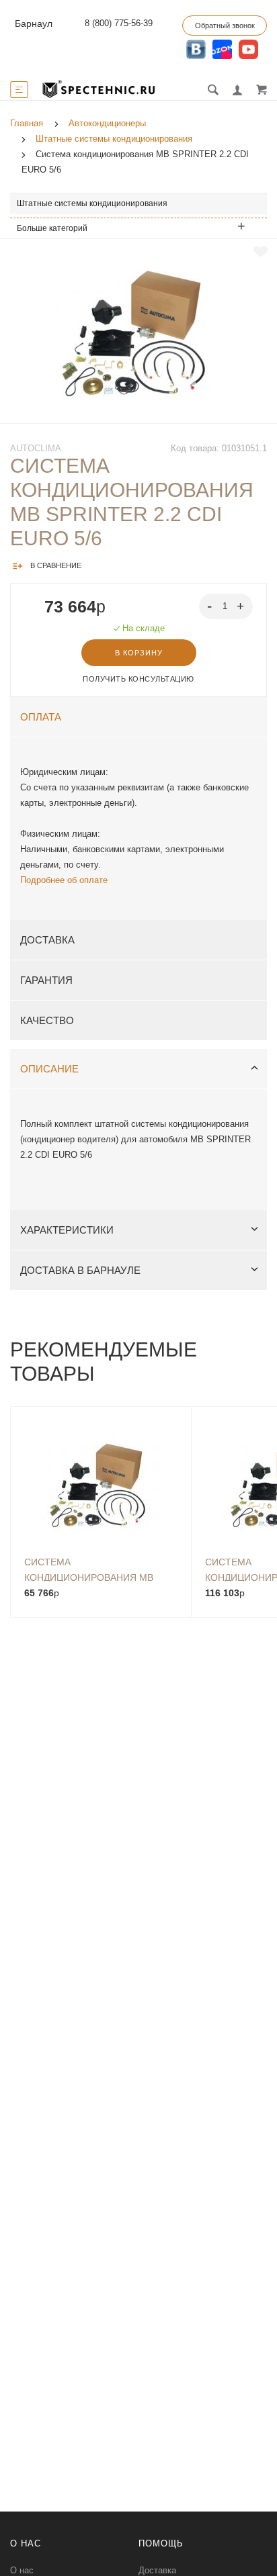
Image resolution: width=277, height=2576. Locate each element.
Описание (49, 1069)
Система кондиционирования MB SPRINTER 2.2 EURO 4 (89, 1569)
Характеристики (67, 1230)
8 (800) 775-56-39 (119, 23)
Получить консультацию (138, 679)
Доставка (47, 940)
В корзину (139, 653)
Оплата (41, 717)
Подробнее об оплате (64, 880)
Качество (47, 1020)
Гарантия (46, 980)
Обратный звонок (225, 26)
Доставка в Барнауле (80, 1270)
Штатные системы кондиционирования (92, 203)
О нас (22, 2570)
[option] (138, 331)
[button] (242, 605)
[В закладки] (261, 252)
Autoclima (36, 448)
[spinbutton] (226, 606)
